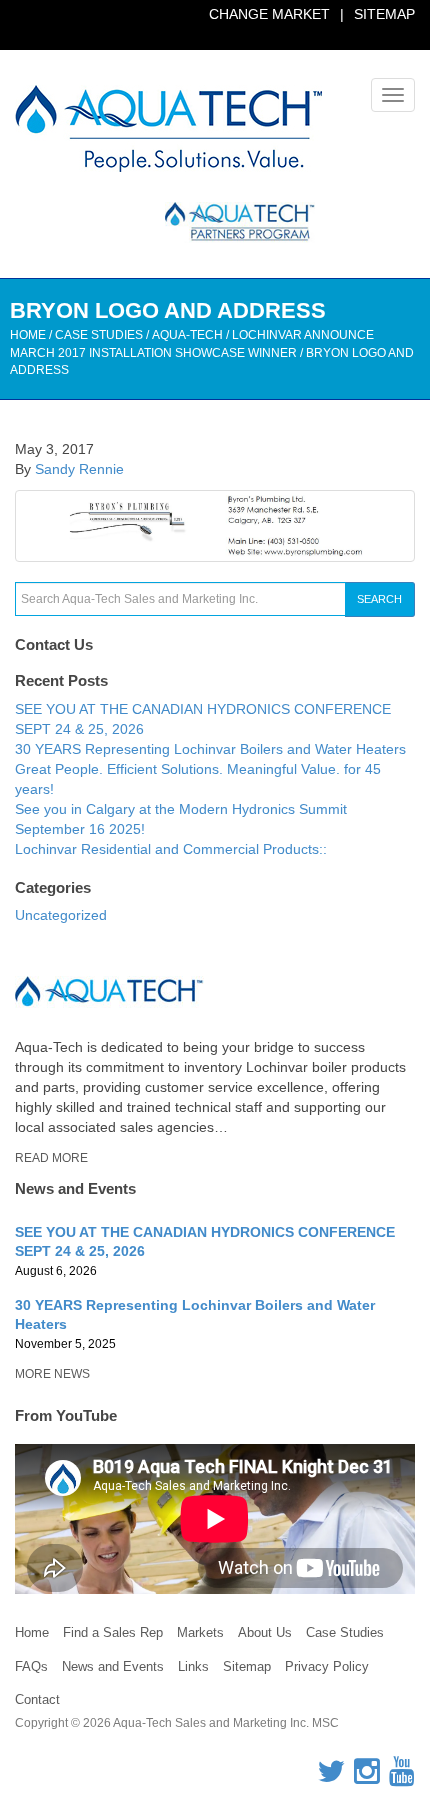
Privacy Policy (327, 1666)
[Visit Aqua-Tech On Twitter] (331, 1777)
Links (193, 1666)
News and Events (113, 1666)
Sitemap (384, 14)
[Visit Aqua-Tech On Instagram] (367, 1777)
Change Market (269, 14)
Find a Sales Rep (113, 1632)
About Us (265, 1632)
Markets (200, 1632)
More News (52, 1374)
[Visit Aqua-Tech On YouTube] (402, 1777)
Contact (37, 1699)
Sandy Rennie (79, 469)
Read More (51, 1158)
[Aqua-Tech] (168, 128)
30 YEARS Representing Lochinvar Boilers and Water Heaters (210, 749)
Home (28, 335)
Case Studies (345, 1632)
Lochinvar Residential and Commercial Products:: (171, 849)
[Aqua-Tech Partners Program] (165, 222)
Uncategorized (61, 915)
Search (379, 599)
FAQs (31, 1666)
